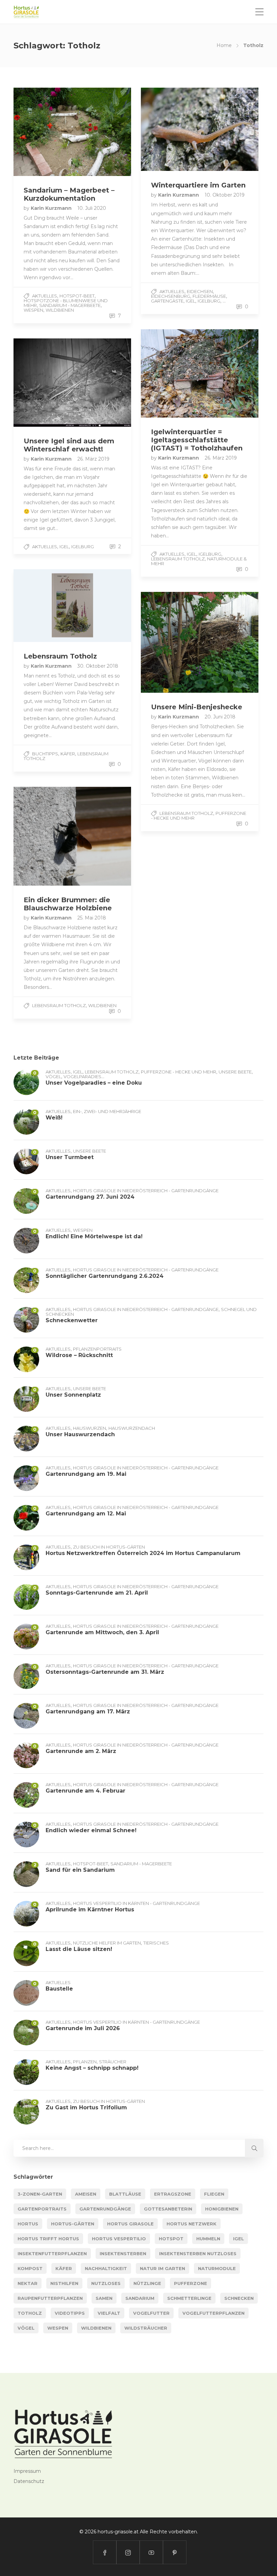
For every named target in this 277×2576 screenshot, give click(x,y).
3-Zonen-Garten (40, 2194)
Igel (191, 301)
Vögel (53, 1076)
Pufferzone (191, 2283)
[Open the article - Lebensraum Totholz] (43, 606)
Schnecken (239, 2298)
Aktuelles (45, 296)
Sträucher (113, 2062)
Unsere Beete (235, 1072)
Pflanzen (85, 2062)
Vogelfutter (151, 2313)
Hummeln (208, 2239)
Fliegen (214, 2194)
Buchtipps (45, 754)
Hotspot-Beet (77, 296)
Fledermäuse (209, 296)
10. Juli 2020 (92, 208)
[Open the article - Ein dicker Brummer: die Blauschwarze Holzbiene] (43, 836)
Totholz (30, 2313)
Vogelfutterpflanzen (213, 2313)
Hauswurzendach (132, 1428)
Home (224, 45)
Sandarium (140, 2298)
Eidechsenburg (171, 296)
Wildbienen (60, 310)
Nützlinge (147, 2283)
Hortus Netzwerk (192, 2224)
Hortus (28, 2224)
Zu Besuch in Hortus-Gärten (109, 1547)
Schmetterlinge (189, 2298)
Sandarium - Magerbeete (70, 305)
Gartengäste (167, 301)
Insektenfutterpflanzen (52, 2253)
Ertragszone (173, 2194)
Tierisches (156, 1943)
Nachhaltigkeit (106, 2268)
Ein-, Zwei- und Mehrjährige (107, 1111)
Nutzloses (106, 2283)
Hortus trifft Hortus (48, 2239)
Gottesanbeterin (168, 2209)
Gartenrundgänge (105, 2209)
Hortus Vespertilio (119, 2239)
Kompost (30, 2268)
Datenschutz (29, 2481)
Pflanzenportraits (97, 1349)
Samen (104, 2298)
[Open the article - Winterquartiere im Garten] (170, 129)
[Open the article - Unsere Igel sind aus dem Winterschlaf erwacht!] (43, 383)
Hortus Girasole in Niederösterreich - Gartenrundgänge (146, 1191)
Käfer (68, 754)
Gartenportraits (42, 2209)
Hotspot (171, 2239)
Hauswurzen (90, 1428)
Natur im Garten (162, 2268)
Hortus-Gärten (73, 2224)
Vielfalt (109, 2313)
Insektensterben (123, 2253)
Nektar (28, 2283)
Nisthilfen (64, 2283)
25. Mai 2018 (92, 918)
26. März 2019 (221, 458)
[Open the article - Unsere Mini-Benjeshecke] (170, 642)
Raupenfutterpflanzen (50, 2298)
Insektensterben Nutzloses (198, 2253)
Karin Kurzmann (52, 208)
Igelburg (209, 301)
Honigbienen (222, 2209)
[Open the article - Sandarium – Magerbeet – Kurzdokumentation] (43, 132)
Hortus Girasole (130, 2224)
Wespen (33, 310)
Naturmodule (217, 2268)
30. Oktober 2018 (98, 666)
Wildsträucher (146, 2328)
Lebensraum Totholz (178, 559)
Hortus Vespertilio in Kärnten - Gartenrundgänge (136, 1903)
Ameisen (86, 2194)
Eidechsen (200, 291)
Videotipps (70, 2313)
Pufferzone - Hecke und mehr (179, 1072)
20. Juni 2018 (220, 717)
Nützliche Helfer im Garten (107, 1943)
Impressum (27, 2471)
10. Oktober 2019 (225, 195)
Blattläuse (125, 2194)
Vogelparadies (82, 1076)
